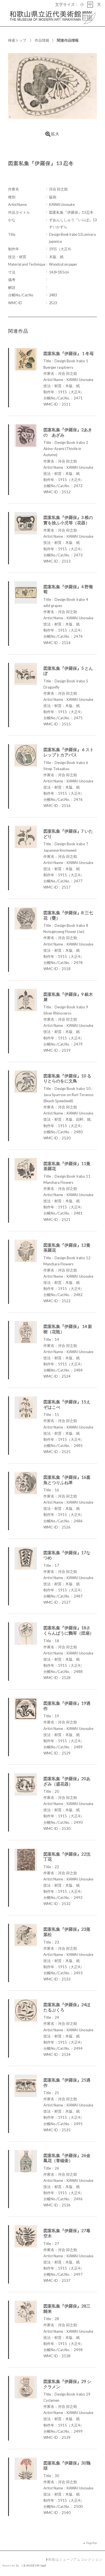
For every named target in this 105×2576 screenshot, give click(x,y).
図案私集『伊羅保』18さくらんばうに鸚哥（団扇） (69, 1630)
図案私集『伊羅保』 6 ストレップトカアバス (69, 752)
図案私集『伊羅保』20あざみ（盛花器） (67, 1781)
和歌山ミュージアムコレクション (75, 2559)
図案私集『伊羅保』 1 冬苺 (69, 353)
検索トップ (17, 40)
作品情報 (42, 40)
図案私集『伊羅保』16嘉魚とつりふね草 (67, 1480)
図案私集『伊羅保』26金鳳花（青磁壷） (67, 2158)
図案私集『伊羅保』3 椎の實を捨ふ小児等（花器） (68, 520)
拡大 (55, 134)
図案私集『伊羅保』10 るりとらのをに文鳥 (67, 1078)
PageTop (92, 2543)
